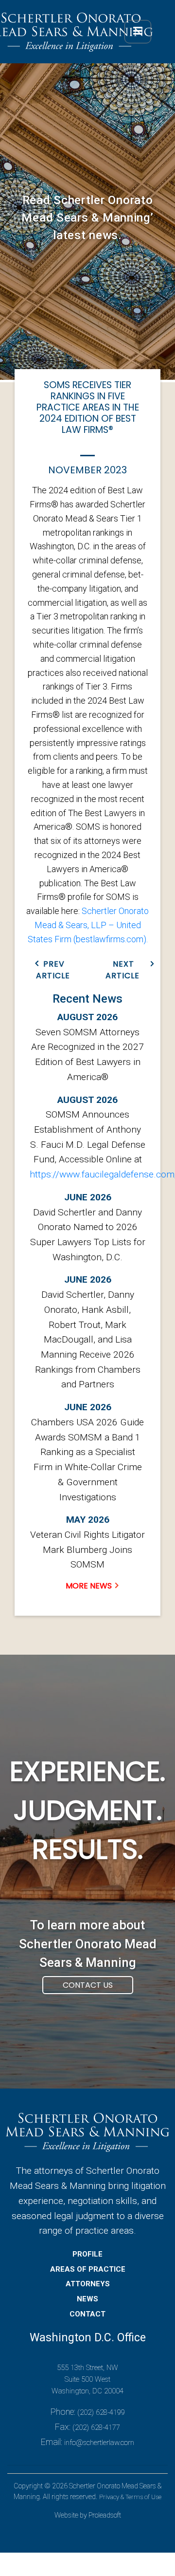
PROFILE (87, 2254)
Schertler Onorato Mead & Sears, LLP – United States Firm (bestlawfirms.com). (88, 925)
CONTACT (87, 2314)
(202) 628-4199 (101, 2412)
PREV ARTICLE (53, 970)
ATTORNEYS (88, 2284)
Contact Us (88, 1985)
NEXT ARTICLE (122, 970)
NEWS (87, 2299)
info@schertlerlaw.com (99, 2443)
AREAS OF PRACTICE (88, 2269)
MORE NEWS (89, 1586)
